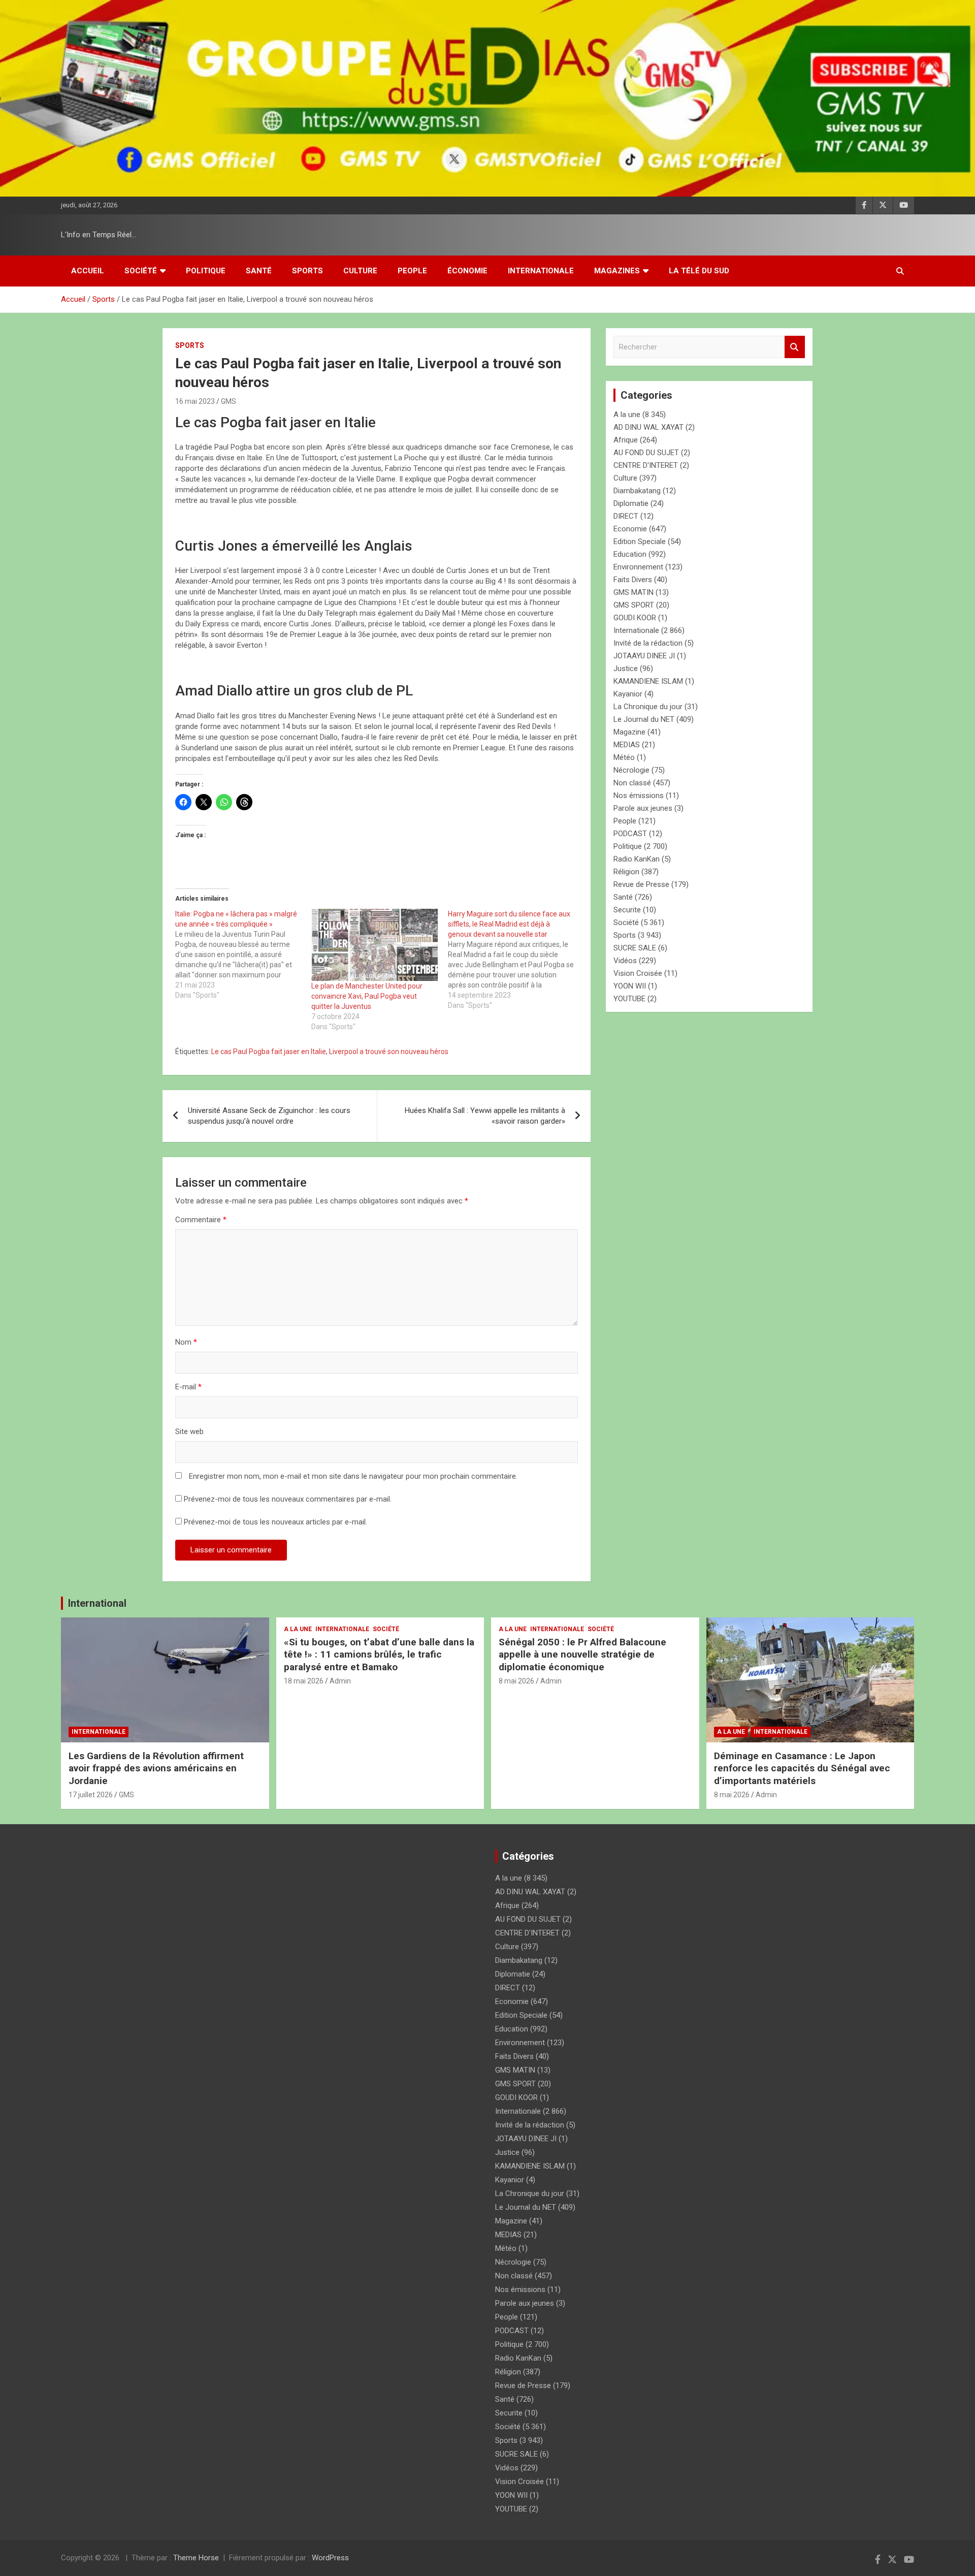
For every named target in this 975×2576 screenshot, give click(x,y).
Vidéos (625, 961)
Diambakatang (637, 491)
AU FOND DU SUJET (646, 453)
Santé (259, 271)
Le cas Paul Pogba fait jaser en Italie (269, 1052)
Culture (360, 271)
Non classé (632, 783)
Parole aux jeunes (643, 808)
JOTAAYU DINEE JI (644, 656)
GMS (229, 401)
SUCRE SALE (635, 948)
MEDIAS (627, 745)
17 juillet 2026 (91, 1795)
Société (141, 271)
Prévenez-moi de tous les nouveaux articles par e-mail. (275, 1522)
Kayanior (628, 694)
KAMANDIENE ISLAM (648, 681)
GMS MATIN (633, 592)
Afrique (626, 440)
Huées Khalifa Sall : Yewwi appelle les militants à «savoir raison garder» (485, 1116)
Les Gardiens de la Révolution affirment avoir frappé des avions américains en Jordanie (156, 1768)
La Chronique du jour (648, 707)
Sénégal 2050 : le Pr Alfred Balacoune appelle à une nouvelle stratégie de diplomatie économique (582, 1655)
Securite (627, 910)
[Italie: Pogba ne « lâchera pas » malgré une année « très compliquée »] (243, 955)
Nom (186, 1342)
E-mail (188, 1387)
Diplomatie (631, 503)
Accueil (88, 271)
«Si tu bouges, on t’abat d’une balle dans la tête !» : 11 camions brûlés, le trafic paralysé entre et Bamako (379, 1655)
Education (630, 554)
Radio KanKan (637, 859)
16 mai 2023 (195, 401)
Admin (340, 1681)
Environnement (638, 567)
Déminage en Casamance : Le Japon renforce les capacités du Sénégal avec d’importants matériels (802, 1768)
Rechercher (795, 347)
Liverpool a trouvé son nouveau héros (389, 1052)
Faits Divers (633, 580)
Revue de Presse (641, 884)
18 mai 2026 (304, 1681)
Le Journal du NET (644, 719)
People (412, 271)
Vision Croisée (638, 973)
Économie (467, 271)
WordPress (330, 2558)
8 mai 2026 (516, 1681)
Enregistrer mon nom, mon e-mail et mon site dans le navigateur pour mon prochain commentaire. (353, 1476)
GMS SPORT (634, 605)
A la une (627, 415)
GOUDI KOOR (635, 618)
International (97, 1603)
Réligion (626, 872)
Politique (206, 271)
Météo (624, 757)
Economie (630, 529)
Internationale (541, 271)
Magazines (617, 271)
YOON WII (630, 986)
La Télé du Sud (699, 271)
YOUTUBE (629, 999)
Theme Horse (196, 2558)
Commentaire (201, 1220)
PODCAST (630, 834)
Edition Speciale (640, 542)
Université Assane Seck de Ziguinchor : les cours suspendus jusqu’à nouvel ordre (269, 1116)
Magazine (629, 732)
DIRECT (626, 516)
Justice (626, 669)
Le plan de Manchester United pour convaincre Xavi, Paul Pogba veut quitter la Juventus (367, 996)
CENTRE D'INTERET (646, 465)
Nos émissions (639, 796)
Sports (307, 271)
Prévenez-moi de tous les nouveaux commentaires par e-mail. (288, 1499)
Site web (189, 1432)
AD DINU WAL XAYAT (648, 427)
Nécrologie (631, 770)
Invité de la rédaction (648, 643)
